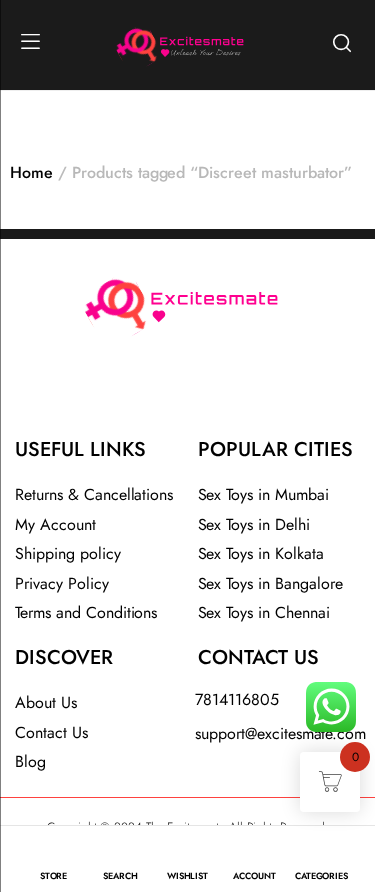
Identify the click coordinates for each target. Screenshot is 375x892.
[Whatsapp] (240, 392)
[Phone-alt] (135, 392)
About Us (46, 702)
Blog (30, 761)
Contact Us (51, 732)
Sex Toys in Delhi (254, 524)
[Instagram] (188, 392)
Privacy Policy (62, 583)
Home (31, 172)
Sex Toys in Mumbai (263, 494)
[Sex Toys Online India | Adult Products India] (131, 42)
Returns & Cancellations (94, 494)
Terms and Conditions (86, 612)
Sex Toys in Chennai (264, 612)
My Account (55, 524)
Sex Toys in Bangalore (270, 583)
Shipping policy (68, 553)
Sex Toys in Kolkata (261, 553)
